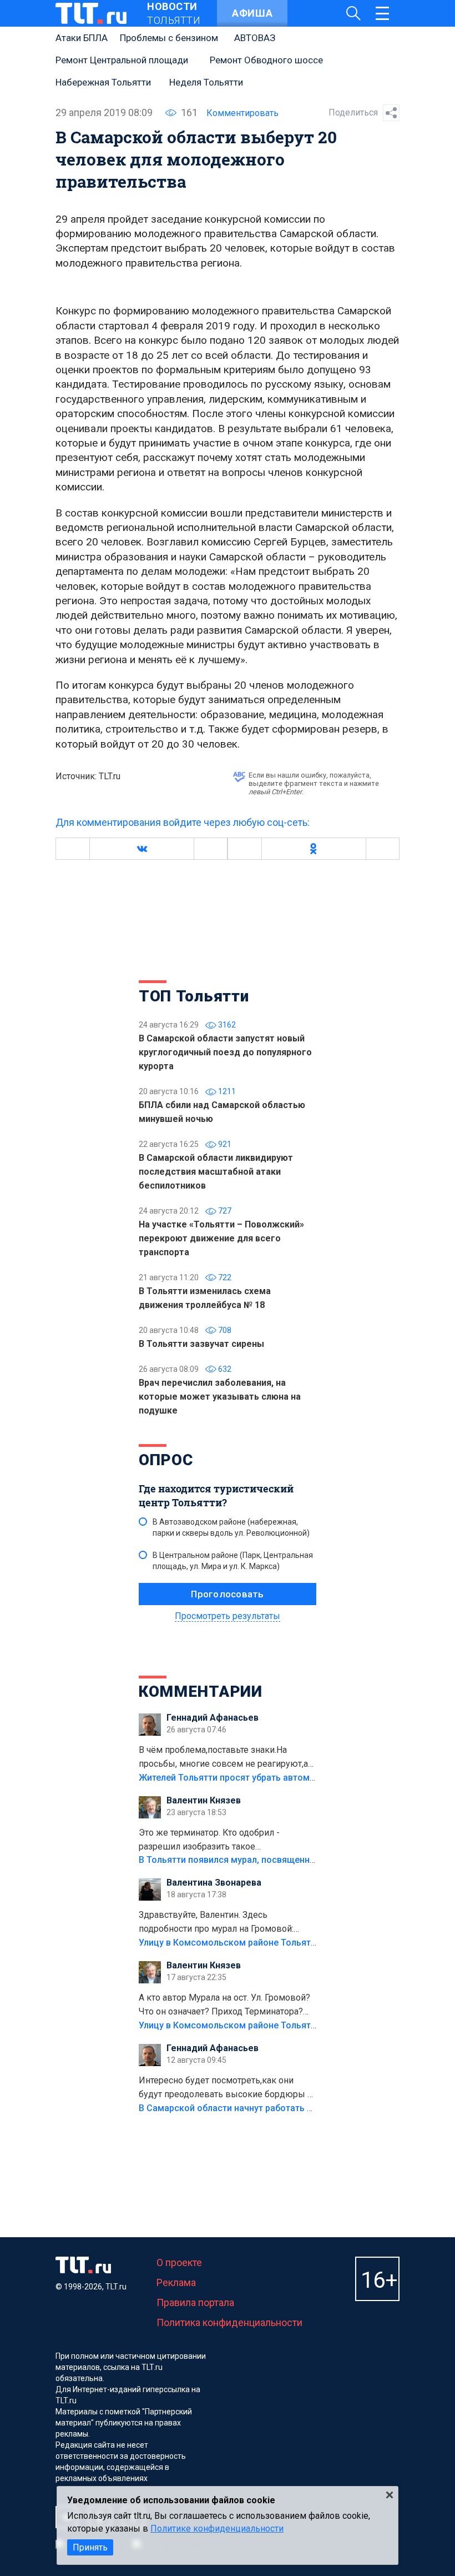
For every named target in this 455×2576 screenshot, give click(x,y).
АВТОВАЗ (255, 38)
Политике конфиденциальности (217, 2529)
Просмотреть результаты (228, 1616)
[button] (141, 849)
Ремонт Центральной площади (122, 60)
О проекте (179, 2262)
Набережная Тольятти (103, 82)
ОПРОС (166, 1460)
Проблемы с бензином (169, 38)
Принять (90, 2547)
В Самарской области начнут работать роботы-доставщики (268, 2108)
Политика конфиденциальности (229, 2322)
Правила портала (195, 2302)
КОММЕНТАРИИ (201, 1692)
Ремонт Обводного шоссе (266, 60)
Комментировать (242, 113)
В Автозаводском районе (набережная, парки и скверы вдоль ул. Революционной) (231, 1527)
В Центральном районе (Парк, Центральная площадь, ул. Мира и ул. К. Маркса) (233, 1561)
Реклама (176, 2282)
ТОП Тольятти (194, 996)
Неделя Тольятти (206, 82)
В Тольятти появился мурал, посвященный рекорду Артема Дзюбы (283, 1860)
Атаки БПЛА (82, 38)
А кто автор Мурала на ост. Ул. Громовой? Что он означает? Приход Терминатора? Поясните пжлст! (224, 2006)
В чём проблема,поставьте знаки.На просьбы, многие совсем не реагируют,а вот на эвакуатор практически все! (223, 1758)
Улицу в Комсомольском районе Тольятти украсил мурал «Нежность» (289, 1943)
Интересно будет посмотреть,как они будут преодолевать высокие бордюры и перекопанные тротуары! (226, 2088)
